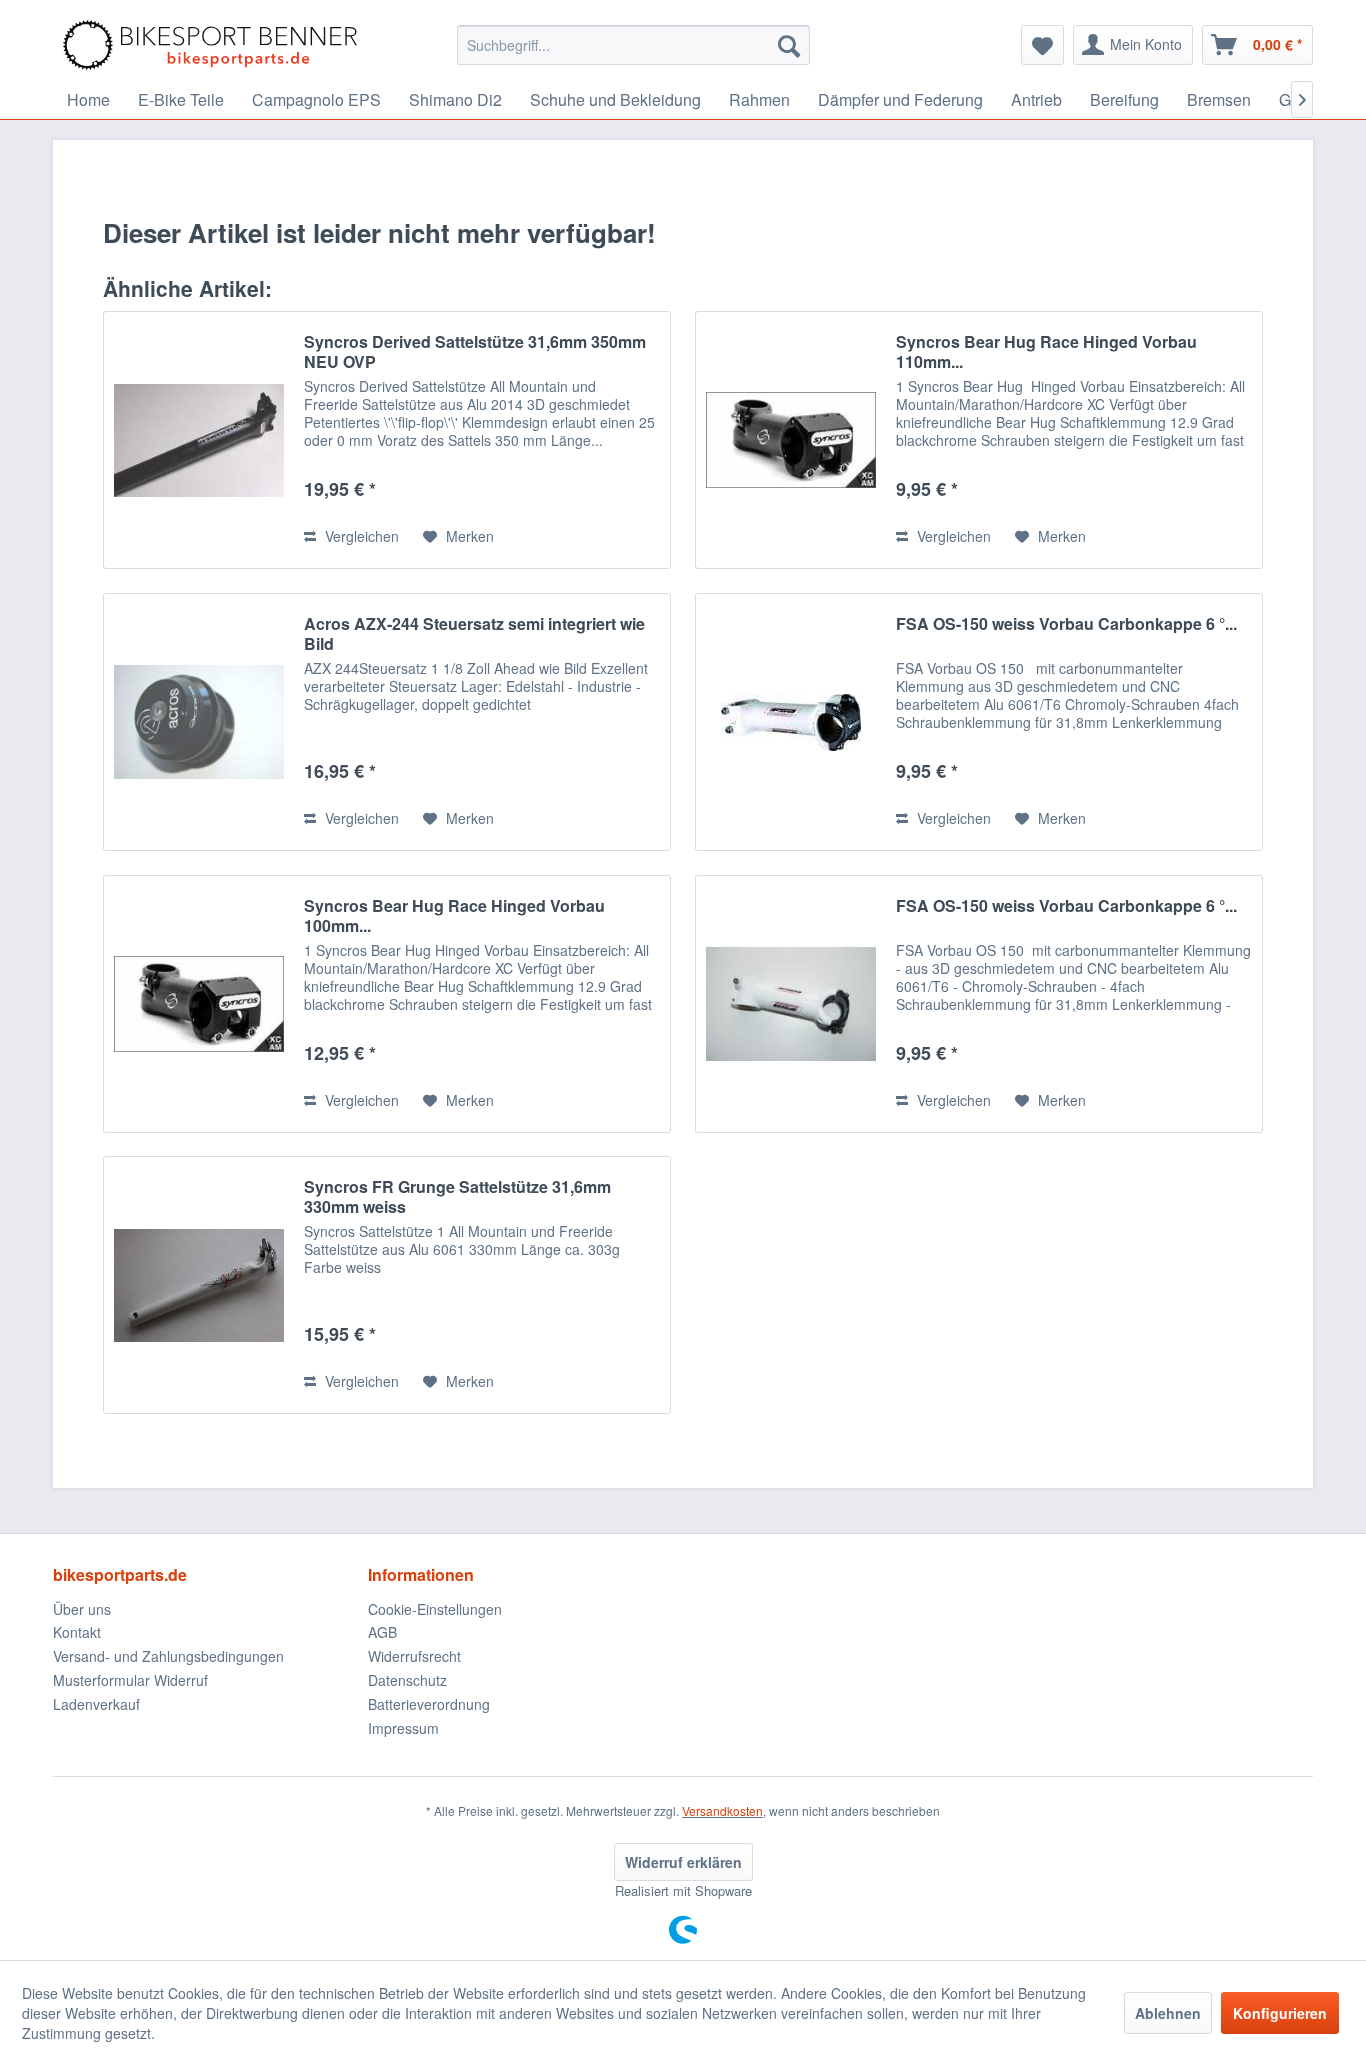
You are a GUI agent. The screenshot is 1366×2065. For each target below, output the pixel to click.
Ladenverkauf (96, 1704)
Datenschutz (407, 1680)
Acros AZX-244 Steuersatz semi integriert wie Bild (474, 634)
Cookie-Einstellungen (435, 1609)
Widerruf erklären (683, 1862)
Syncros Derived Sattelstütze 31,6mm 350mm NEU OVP (475, 352)
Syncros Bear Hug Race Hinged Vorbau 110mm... (1046, 352)
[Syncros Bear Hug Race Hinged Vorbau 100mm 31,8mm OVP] (199, 1004)
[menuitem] (633, 45)
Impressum (403, 1728)
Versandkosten (722, 1810)
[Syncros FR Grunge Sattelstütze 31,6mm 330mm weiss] (199, 1285)
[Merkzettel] (1042, 45)
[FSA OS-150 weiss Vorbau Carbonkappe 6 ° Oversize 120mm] (791, 1004)
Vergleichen (360, 536)
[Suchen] (789, 45)
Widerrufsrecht (414, 1656)
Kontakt (77, 1632)
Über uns (82, 1609)
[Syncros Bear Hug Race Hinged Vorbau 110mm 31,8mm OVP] (791, 440)
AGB (382, 1632)
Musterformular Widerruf (130, 1680)
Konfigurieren (1280, 2013)
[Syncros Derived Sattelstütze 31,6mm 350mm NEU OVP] (199, 440)
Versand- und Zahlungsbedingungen (168, 1656)
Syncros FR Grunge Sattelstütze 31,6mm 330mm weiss (457, 1197)
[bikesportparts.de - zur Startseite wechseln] (210, 45)
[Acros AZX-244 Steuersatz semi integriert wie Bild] (199, 722)
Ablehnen (1168, 2013)
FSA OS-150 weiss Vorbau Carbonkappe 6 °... (1066, 624)
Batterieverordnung (429, 1704)
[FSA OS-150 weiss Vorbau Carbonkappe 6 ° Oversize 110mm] (791, 722)
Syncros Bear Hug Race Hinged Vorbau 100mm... (454, 916)
